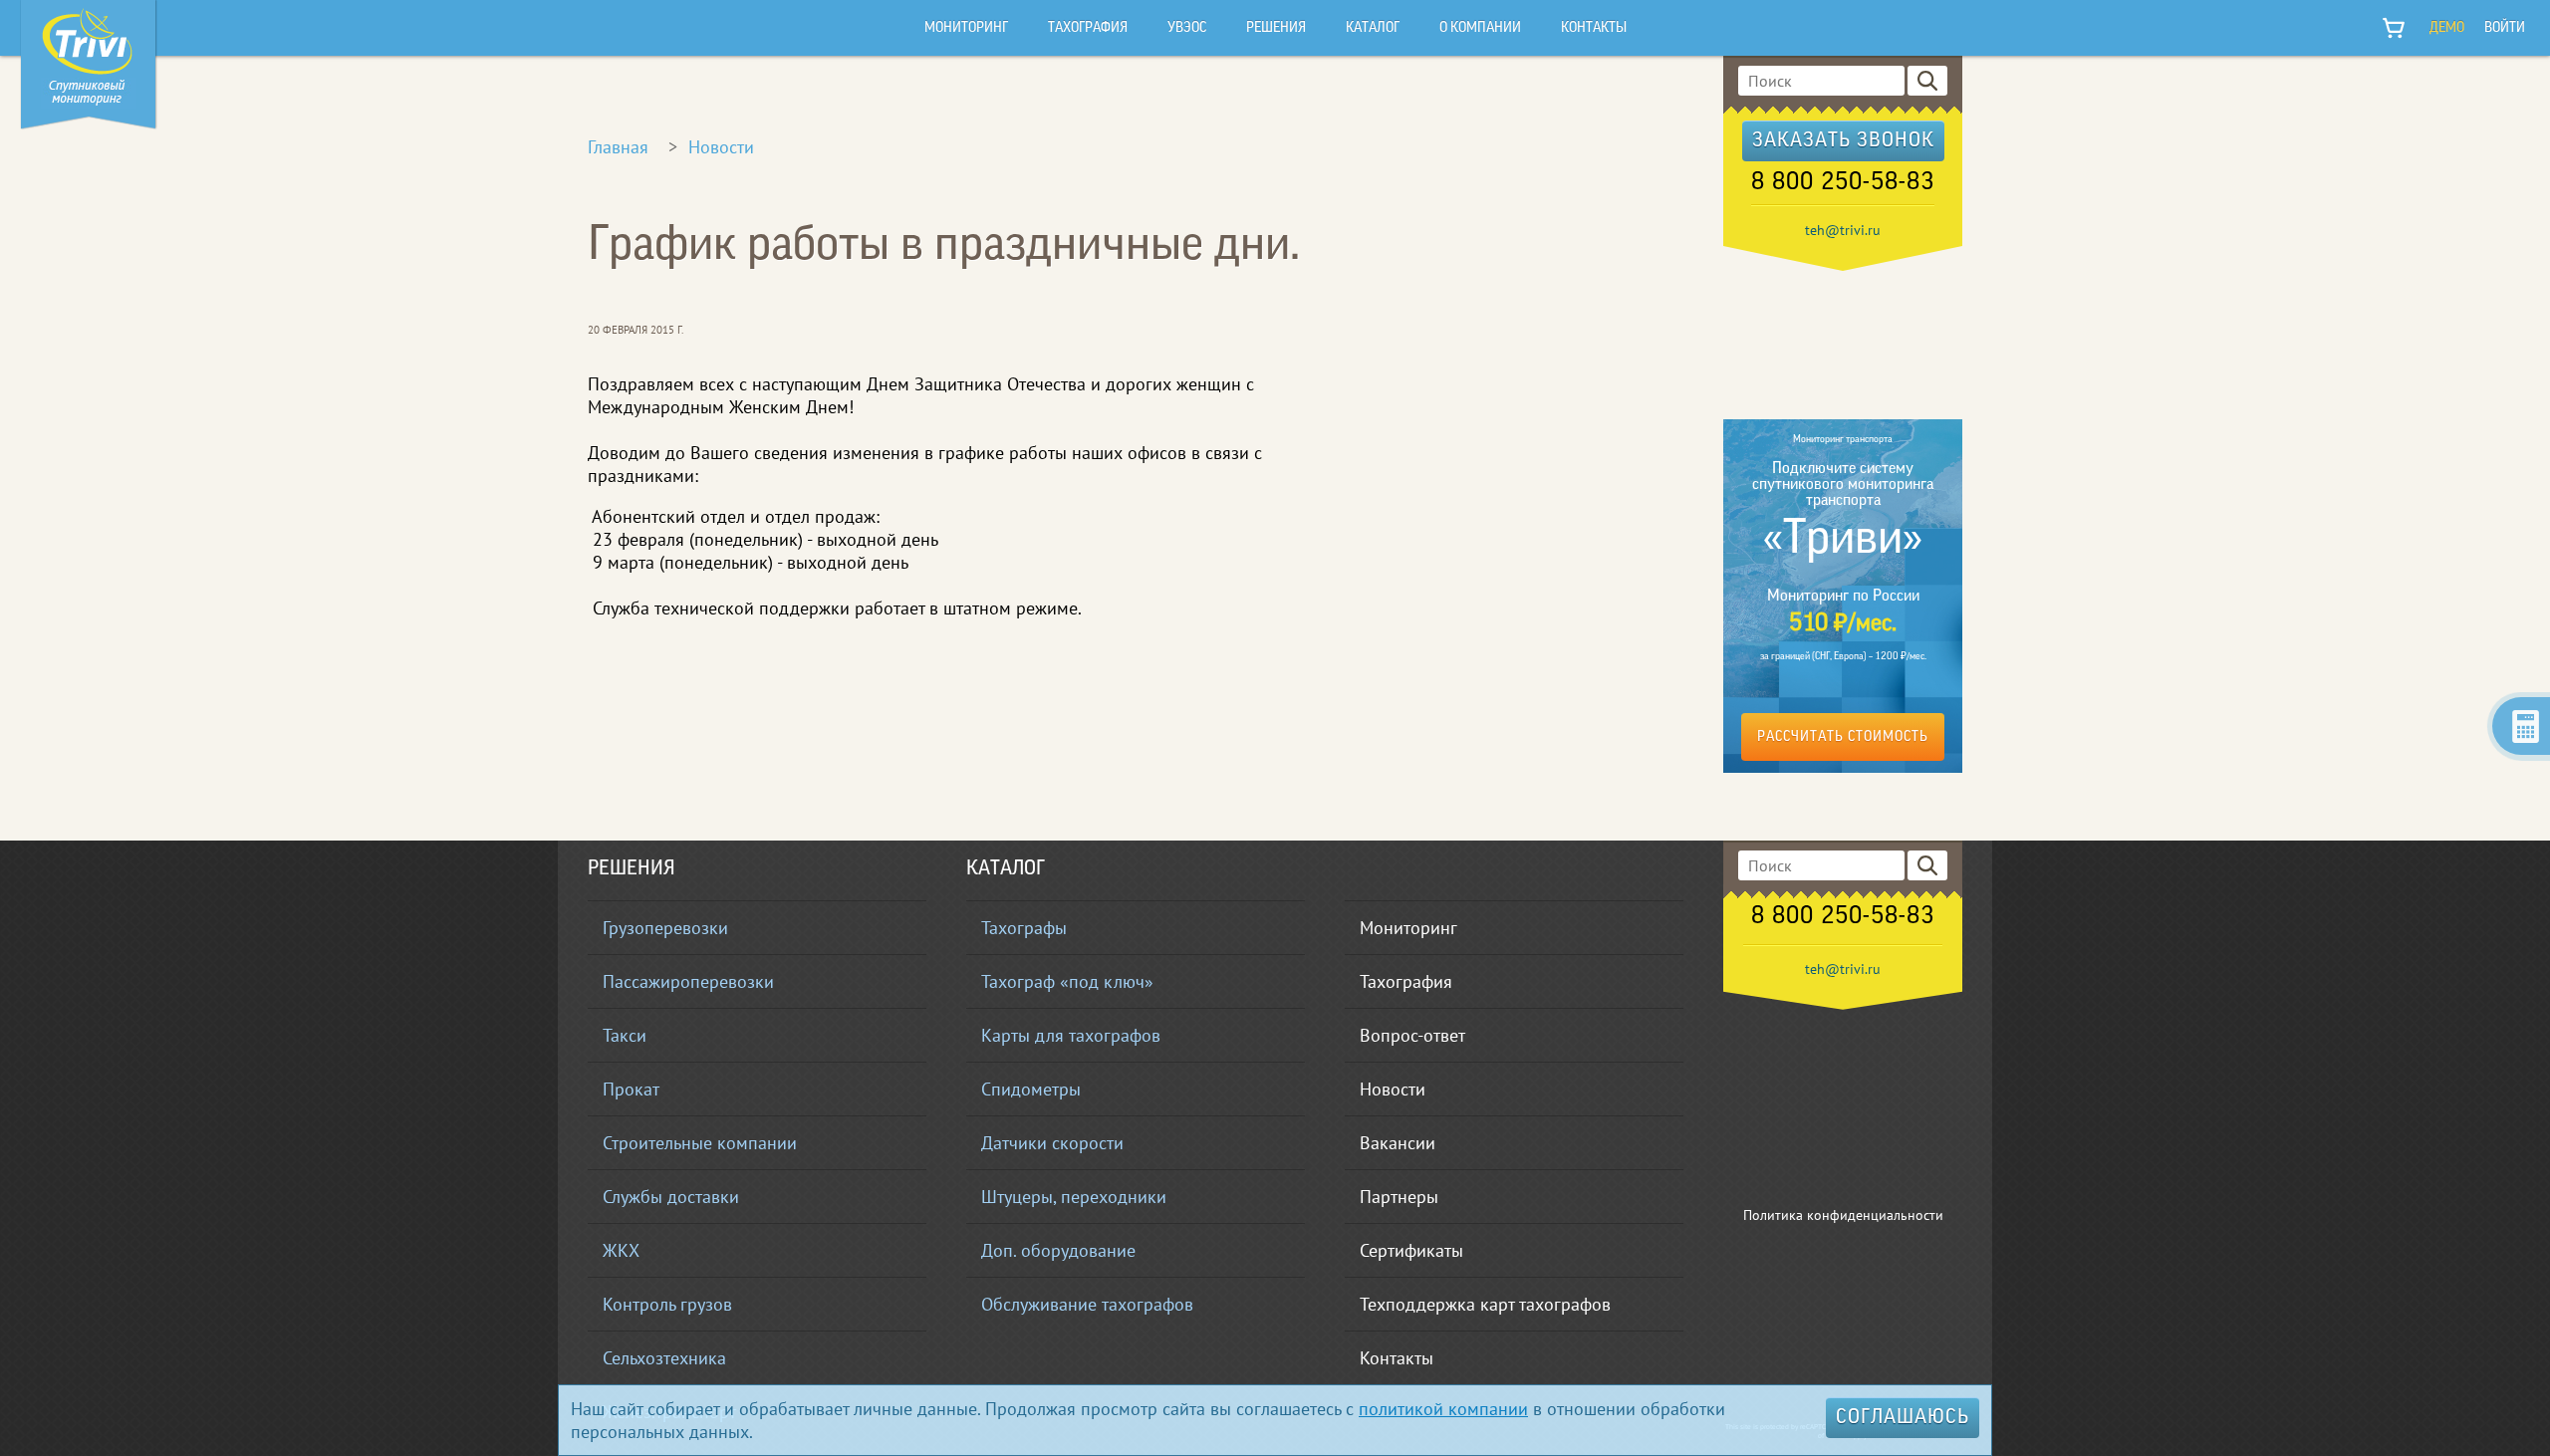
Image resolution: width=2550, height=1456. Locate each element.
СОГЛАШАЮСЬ (1903, 1418)
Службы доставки (671, 1197)
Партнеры (1399, 1197)
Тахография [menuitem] (1088, 28)
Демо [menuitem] (2447, 28)
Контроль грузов (667, 1304)
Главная (618, 147)
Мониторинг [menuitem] (966, 28)
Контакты (1397, 1358)
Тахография (1406, 981)
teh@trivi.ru (1843, 230)
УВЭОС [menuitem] (1187, 28)
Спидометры (1031, 1089)
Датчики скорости (1052, 1143)
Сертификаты (1411, 1250)
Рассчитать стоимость (1843, 737)
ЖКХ (621, 1250)
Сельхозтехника (664, 1358)
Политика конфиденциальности (1843, 1215)
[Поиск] (1927, 81)
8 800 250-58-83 (1843, 183)
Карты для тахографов (1071, 1035)
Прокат (631, 1089)
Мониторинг (1408, 928)
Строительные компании (700, 1143)
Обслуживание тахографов (1087, 1304)
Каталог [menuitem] (1373, 28)
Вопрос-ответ (1412, 1035)
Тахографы (1024, 928)
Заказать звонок (1843, 141)
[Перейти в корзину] (2395, 28)
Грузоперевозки (665, 928)
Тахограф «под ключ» (1067, 981)
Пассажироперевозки (688, 981)
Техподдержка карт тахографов (1485, 1304)
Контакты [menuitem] (1594, 28)
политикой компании (1443, 1409)
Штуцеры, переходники (1074, 1197)
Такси (625, 1035)
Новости (721, 147)
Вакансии (1398, 1143)
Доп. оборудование (1058, 1250)
